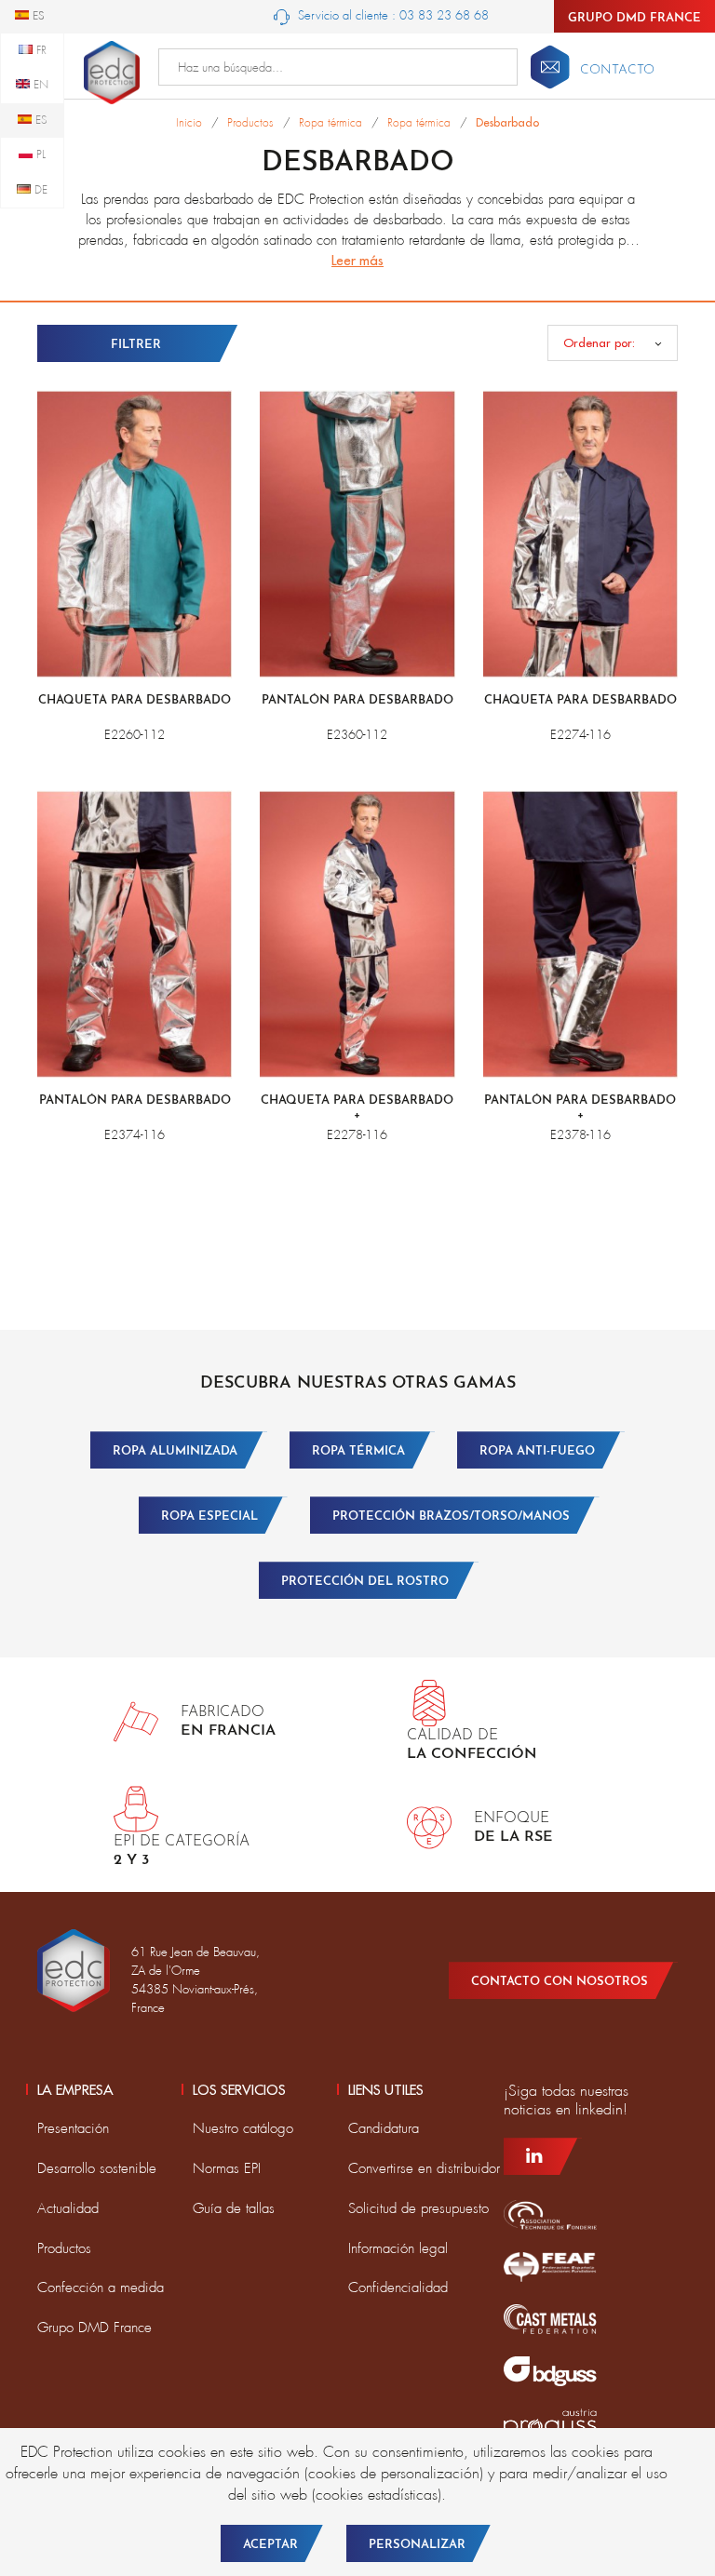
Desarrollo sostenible (97, 2168)
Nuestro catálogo (243, 2128)
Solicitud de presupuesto (418, 2208)
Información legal (398, 2248)
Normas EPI (227, 2168)
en (39, 85)
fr (40, 50)
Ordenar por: (599, 342)
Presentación (73, 2128)
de (39, 190)
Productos (64, 2248)
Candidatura (384, 2128)
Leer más (357, 260)
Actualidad (68, 2208)
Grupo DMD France (634, 18)
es (40, 120)
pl (39, 154)
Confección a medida (101, 2288)
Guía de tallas (234, 2208)
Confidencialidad (398, 2288)
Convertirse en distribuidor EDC (440, 2168)
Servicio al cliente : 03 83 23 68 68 (391, 15)
